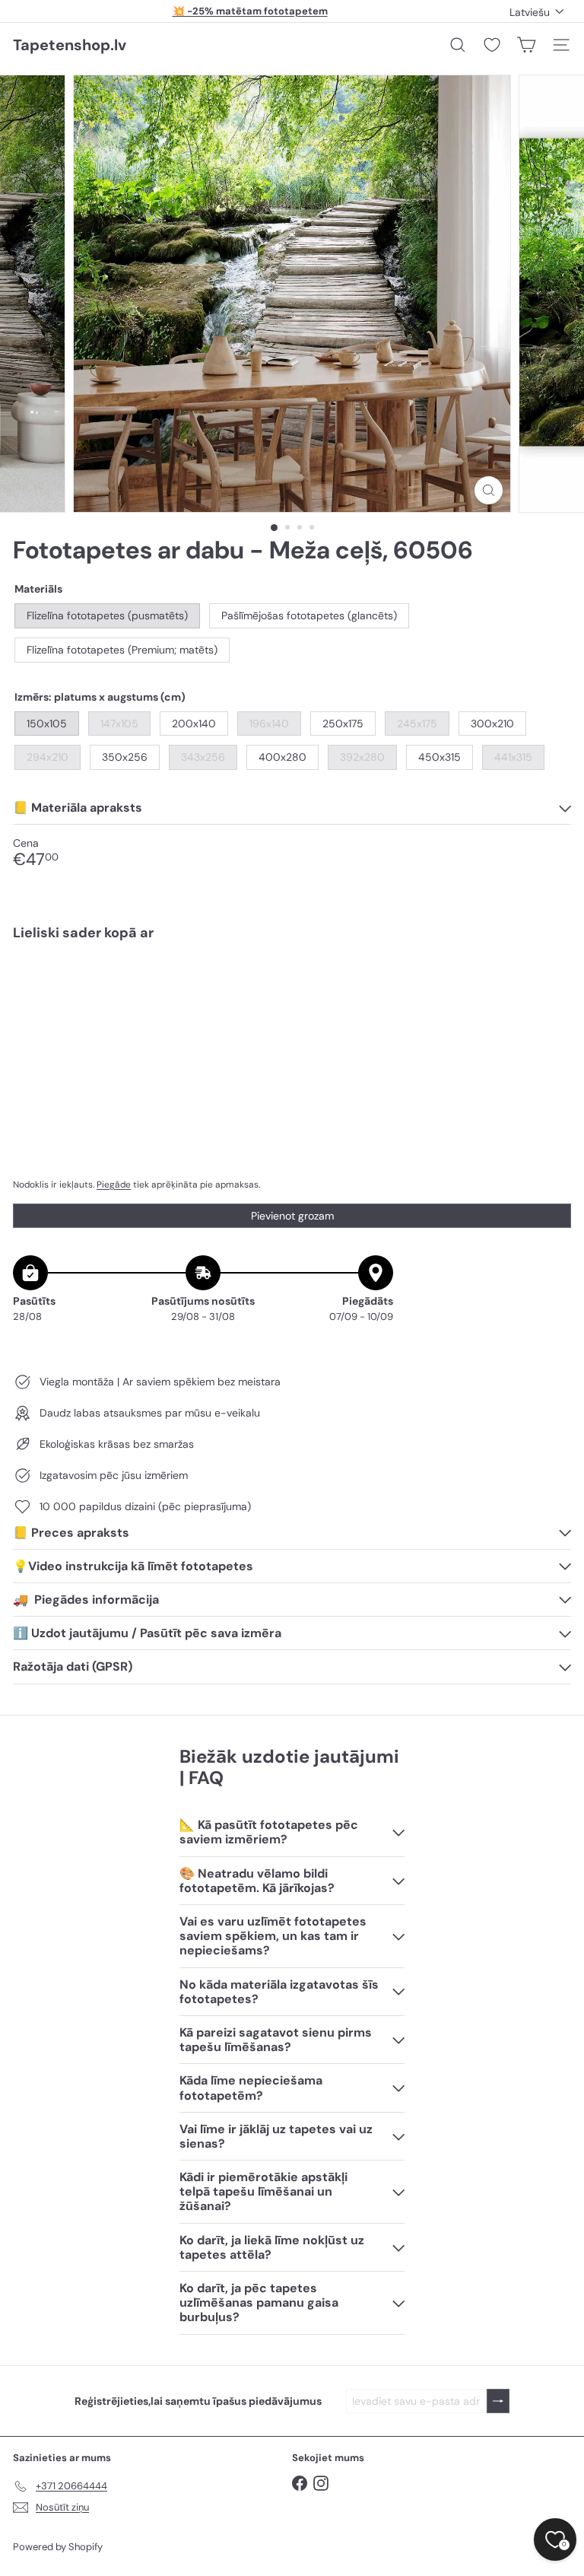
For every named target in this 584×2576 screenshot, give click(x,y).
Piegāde (114, 1185)
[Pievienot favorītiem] (551, 984)
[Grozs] (526, 45)
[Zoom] (489, 490)
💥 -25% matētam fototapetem (250, 11)
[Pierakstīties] (498, 2401)
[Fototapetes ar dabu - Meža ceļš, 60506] (292, 1005)
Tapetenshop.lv (70, 45)
